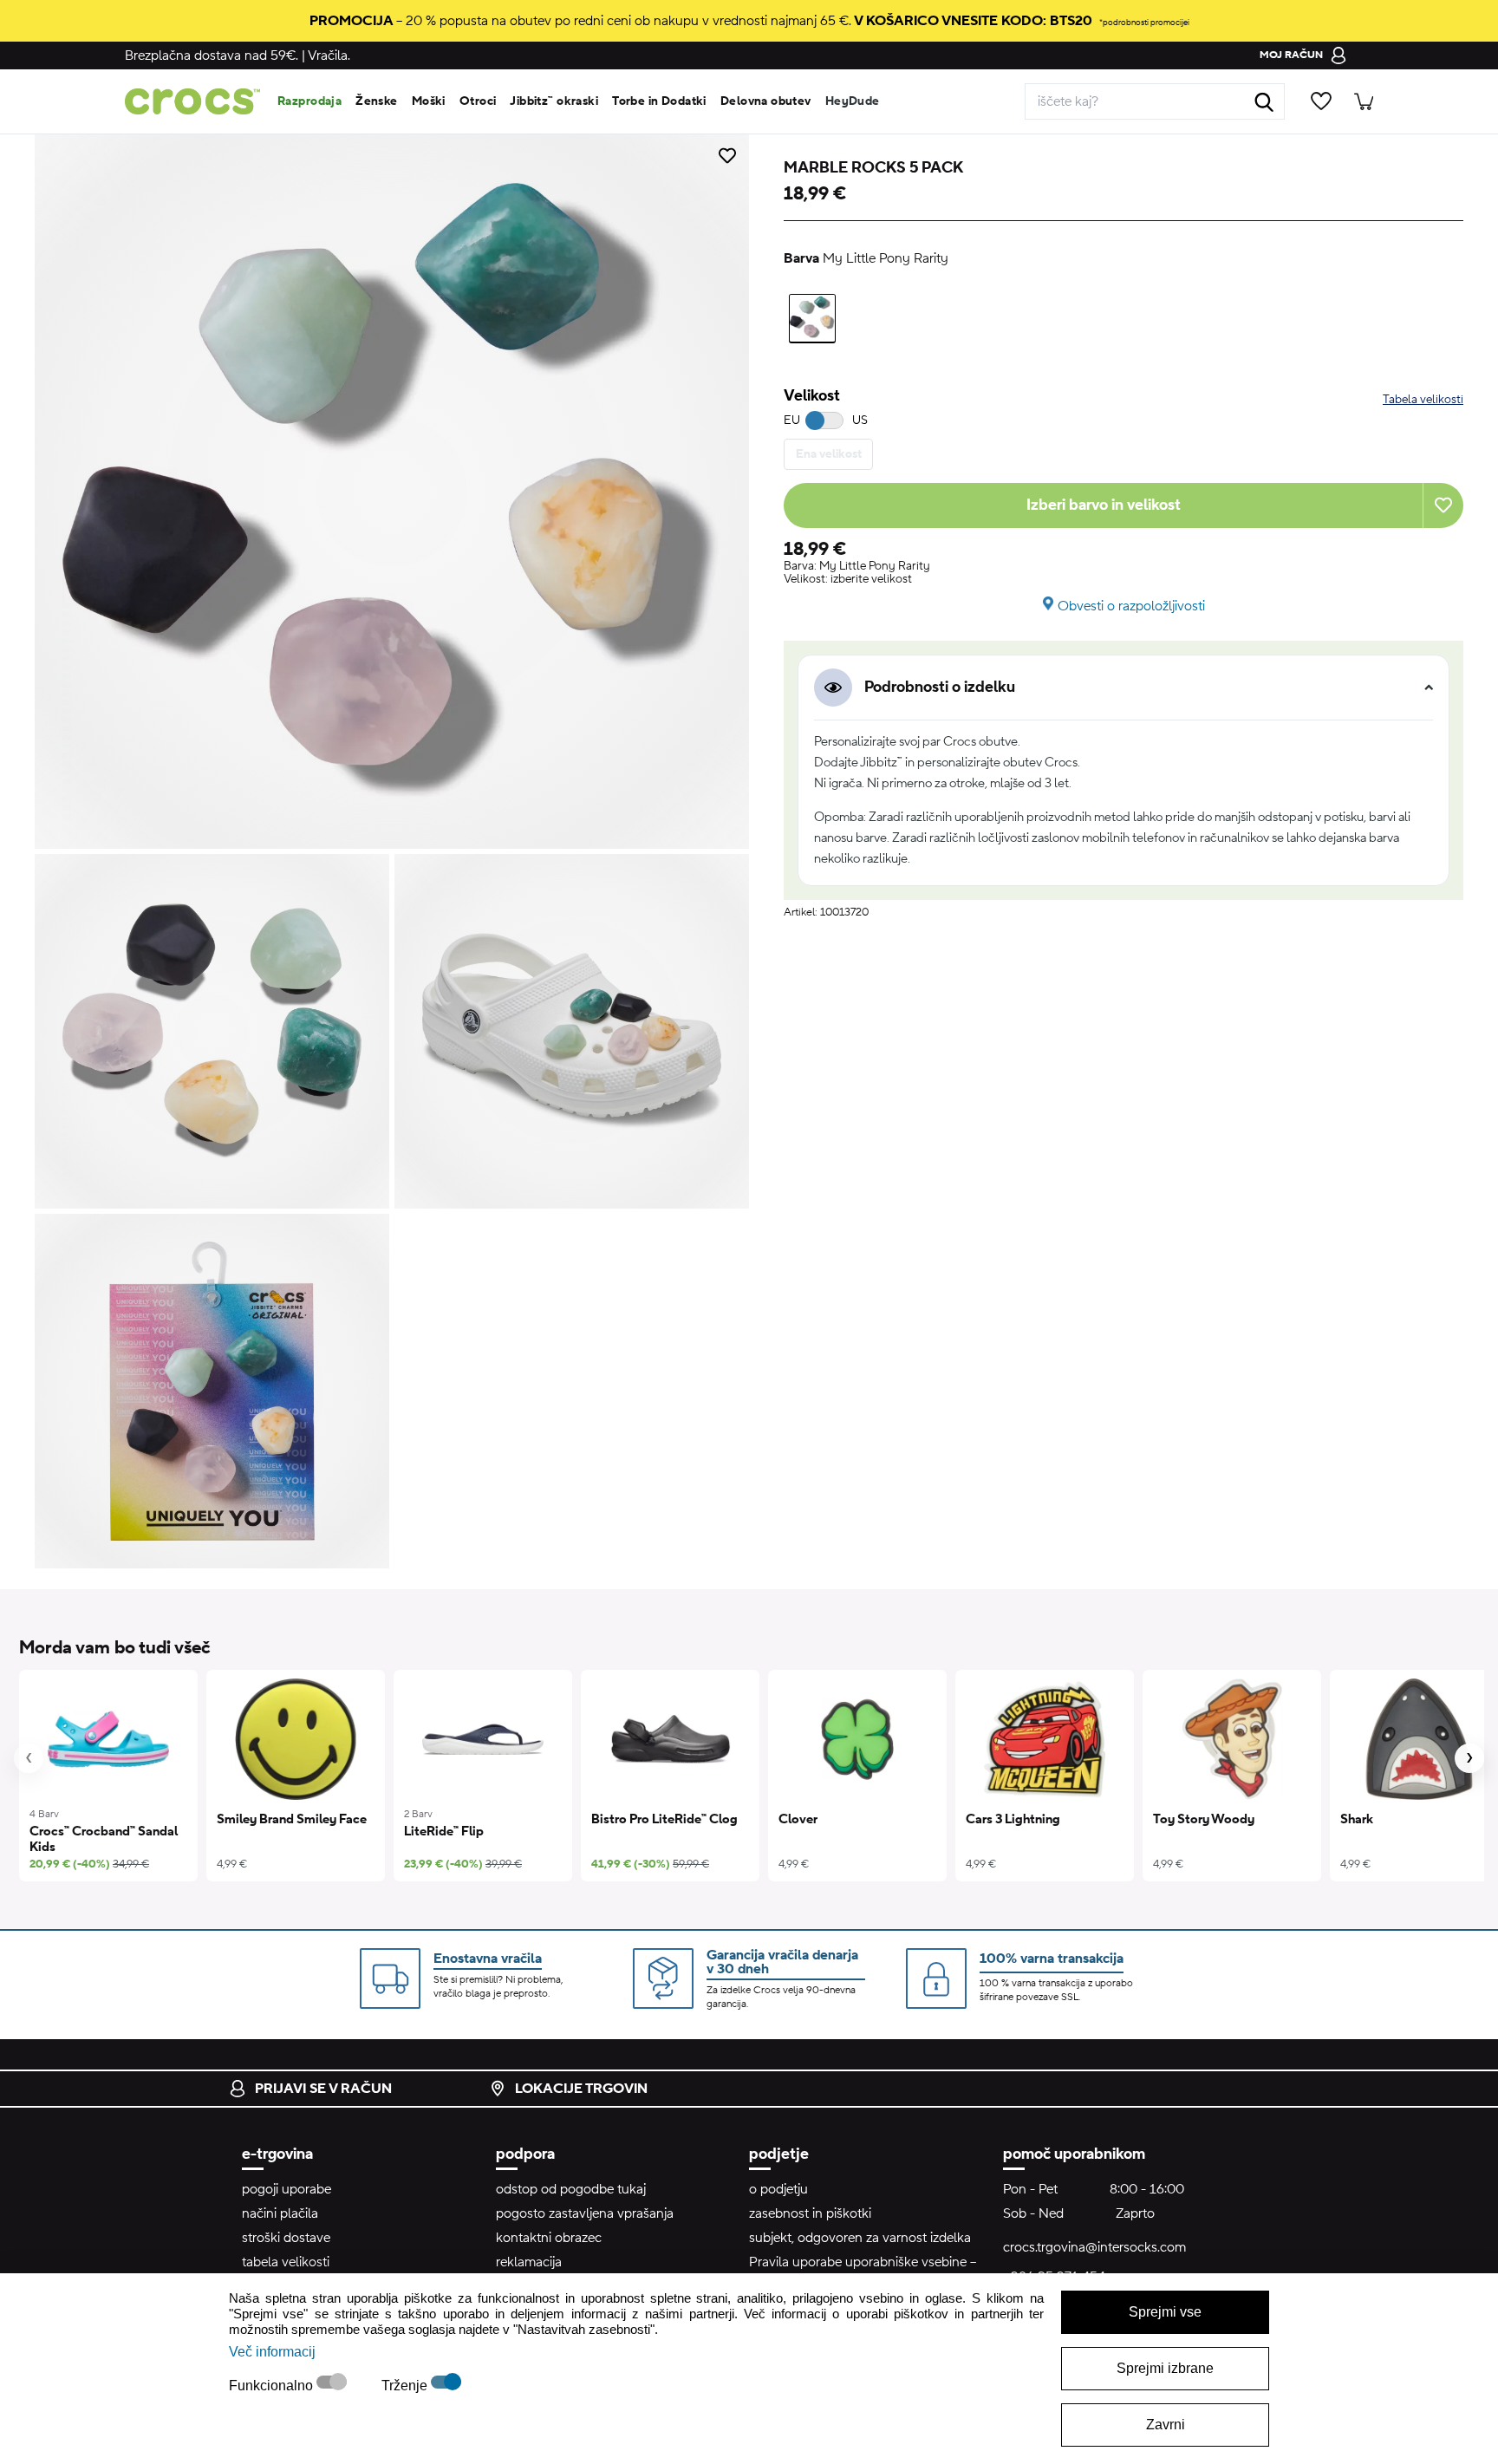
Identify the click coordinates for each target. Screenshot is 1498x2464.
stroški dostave (286, 2238)
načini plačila (280, 2213)
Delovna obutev (766, 101)
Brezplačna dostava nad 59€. (212, 55)
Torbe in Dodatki (659, 101)
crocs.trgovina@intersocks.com (1094, 2247)
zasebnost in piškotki (810, 2213)
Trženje (406, 2386)
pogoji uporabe (287, 2189)
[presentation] (29, 1758)
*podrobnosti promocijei (1144, 22)
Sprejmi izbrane (1165, 2368)
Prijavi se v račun (323, 2089)
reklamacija (529, 2262)
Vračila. (329, 55)
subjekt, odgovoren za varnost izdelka (860, 2238)
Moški (429, 101)
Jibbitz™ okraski (554, 101)
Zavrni (1166, 2425)
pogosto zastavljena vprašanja (585, 2213)
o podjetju (778, 2189)
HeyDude (853, 101)
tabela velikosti (286, 2262)
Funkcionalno (273, 2386)
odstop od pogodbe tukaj (571, 2189)
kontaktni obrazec (549, 2238)
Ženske (377, 101)
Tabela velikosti (1423, 400)
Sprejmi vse (1165, 2312)
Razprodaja (309, 101)
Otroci (478, 101)
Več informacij (272, 2352)
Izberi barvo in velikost (1104, 505)
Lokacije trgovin (581, 2089)
